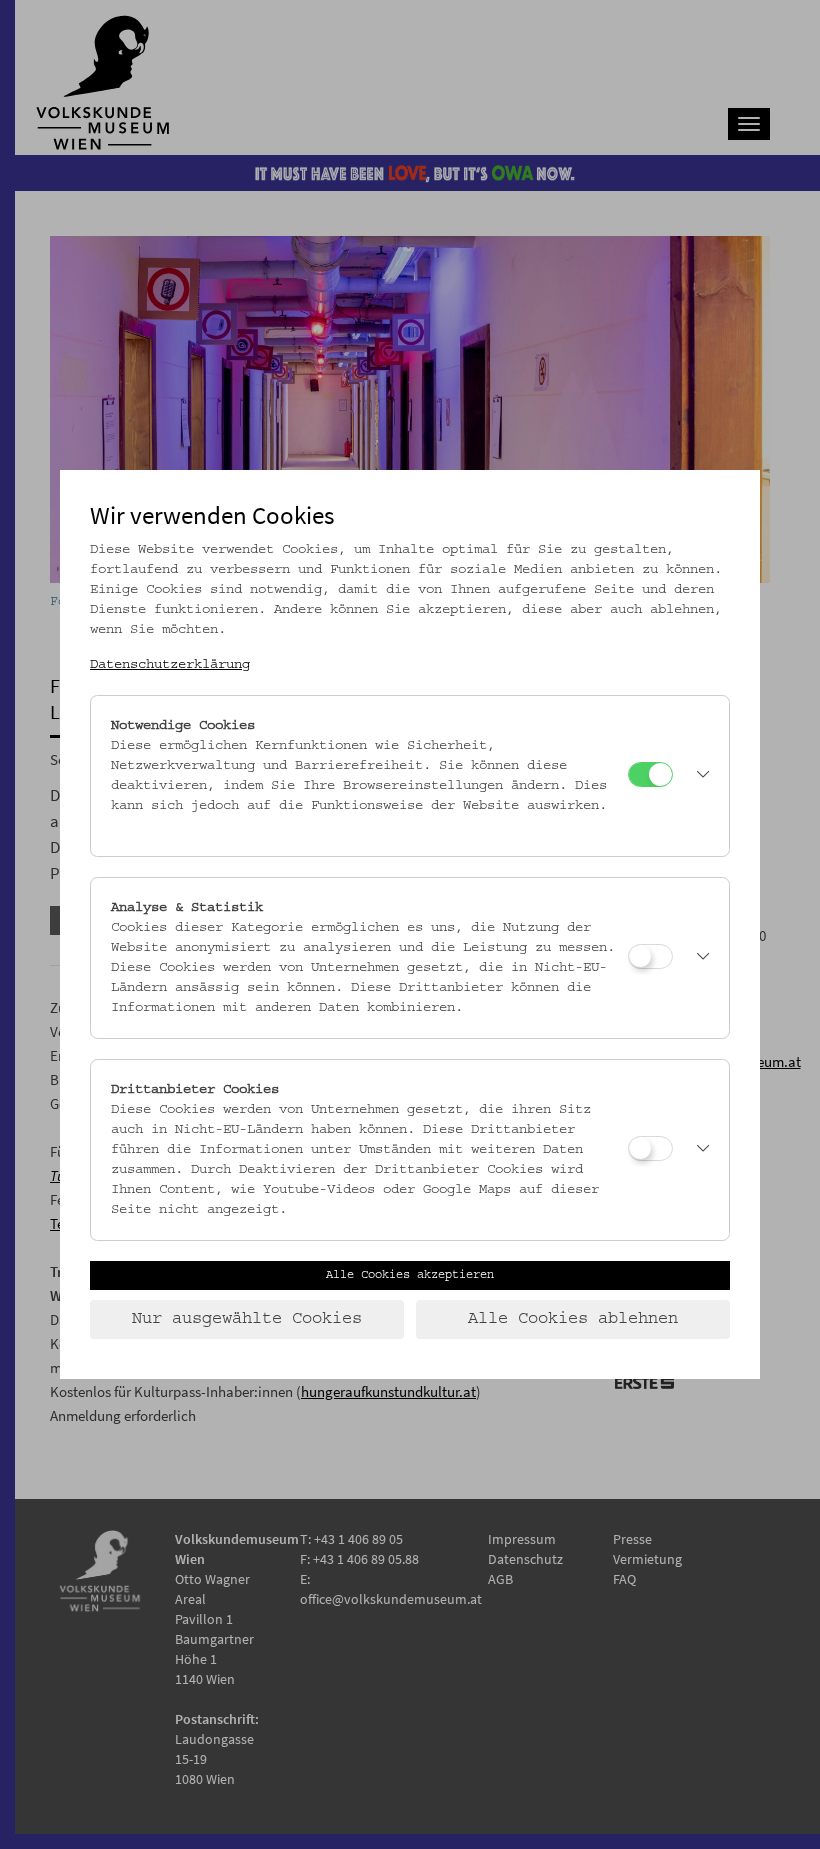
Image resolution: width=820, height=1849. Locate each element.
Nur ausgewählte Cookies (247, 1319)
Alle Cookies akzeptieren (410, 1275)
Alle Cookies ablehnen (573, 1319)
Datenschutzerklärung (170, 665)
